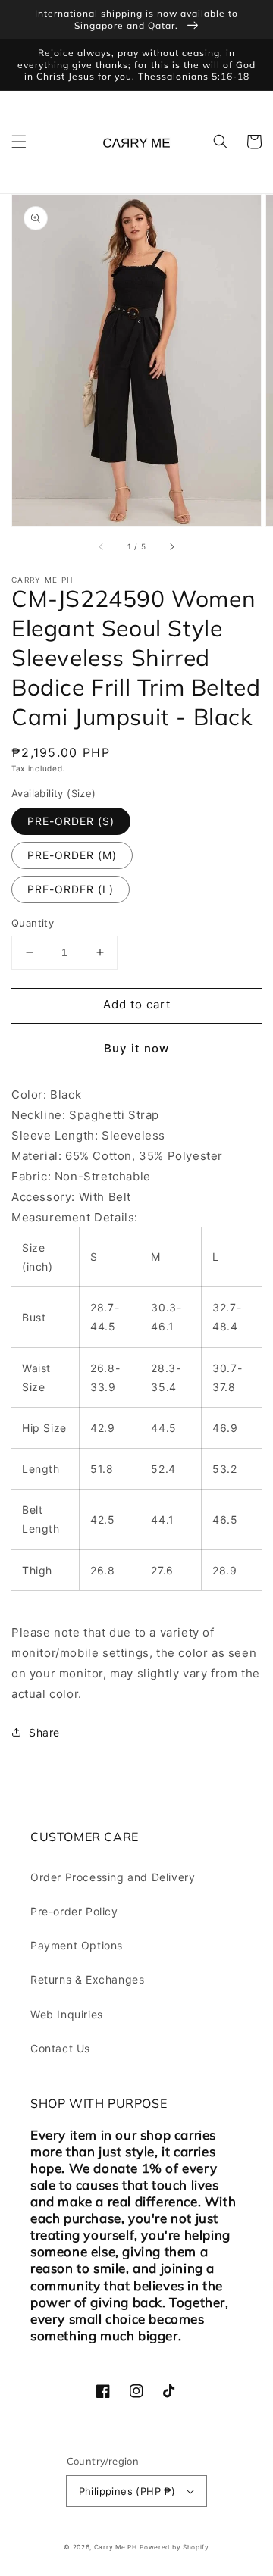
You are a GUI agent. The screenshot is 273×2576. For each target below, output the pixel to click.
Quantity (33, 923)
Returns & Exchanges (87, 1979)
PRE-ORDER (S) (71, 821)
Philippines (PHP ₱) (127, 2491)
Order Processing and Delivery (113, 1877)
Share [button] (44, 1732)
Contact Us (60, 2048)
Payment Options (77, 1945)
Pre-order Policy (74, 1911)
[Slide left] (102, 547)
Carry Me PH (116, 2547)
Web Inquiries (67, 2014)
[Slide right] (171, 547)
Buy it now (136, 1048)
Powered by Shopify (174, 2547)
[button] (19, 142)
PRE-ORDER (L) (71, 889)
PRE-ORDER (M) (72, 855)
